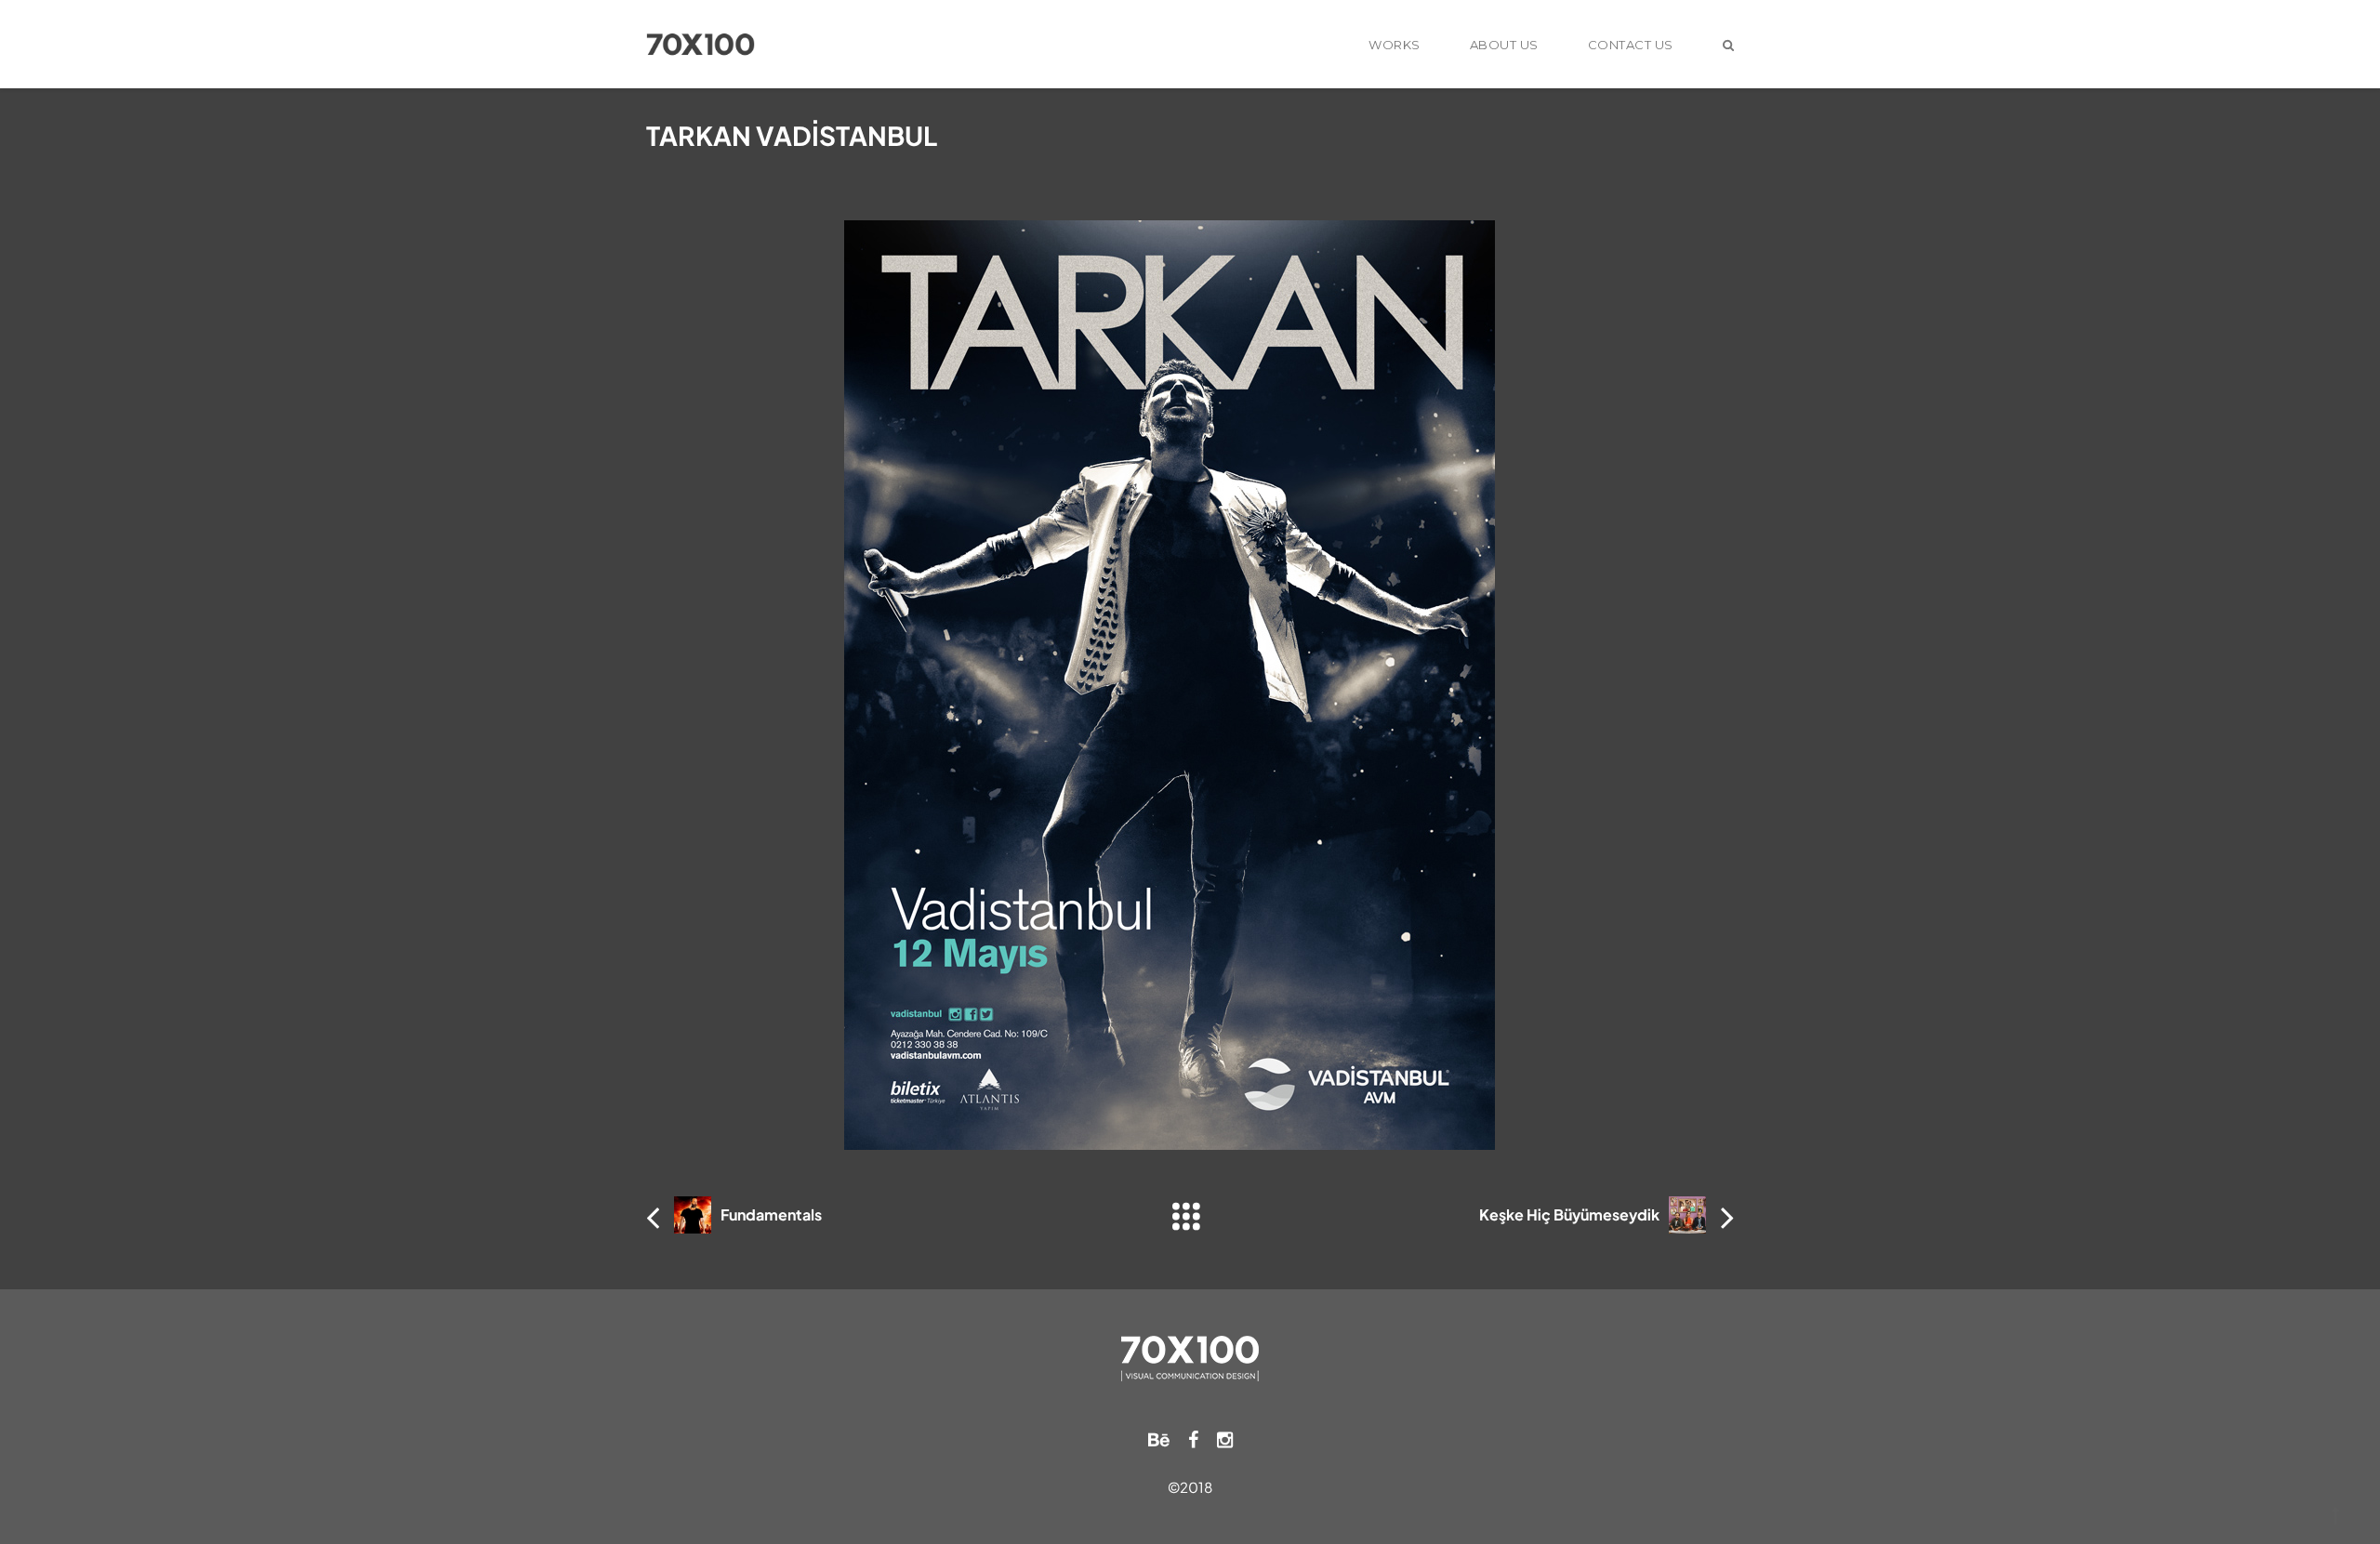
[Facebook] (1193, 1438)
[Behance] (1159, 1438)
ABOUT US (1504, 45)
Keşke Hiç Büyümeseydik (1569, 1214)
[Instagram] (1225, 1438)
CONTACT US (1631, 45)
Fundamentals (771, 1214)
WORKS (1395, 45)
